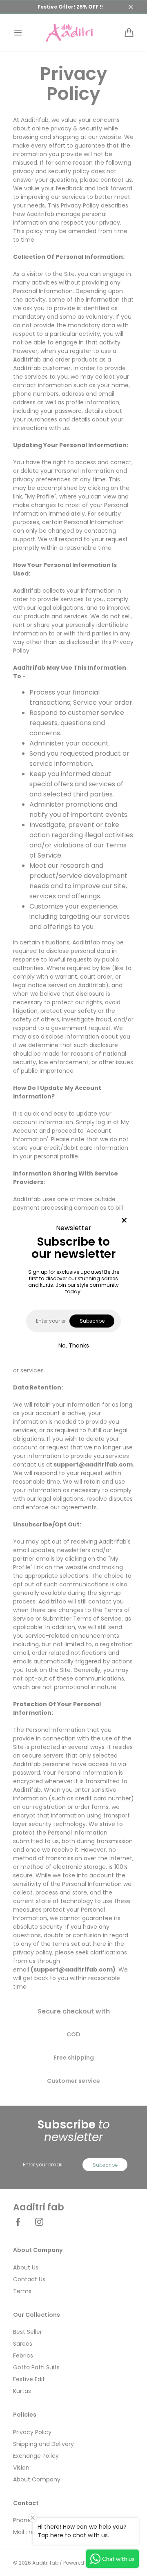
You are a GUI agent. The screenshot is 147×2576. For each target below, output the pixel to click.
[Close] (124, 1221)
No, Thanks (74, 1345)
